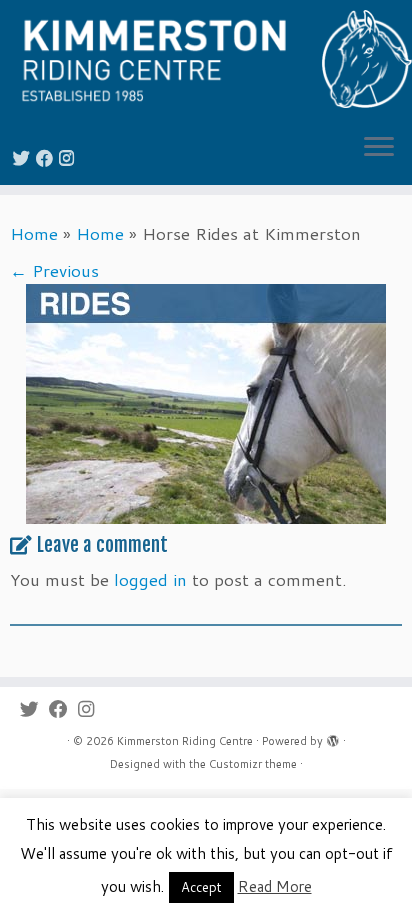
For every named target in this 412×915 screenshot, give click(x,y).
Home (34, 233)
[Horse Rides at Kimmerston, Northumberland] (206, 401)
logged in (150, 579)
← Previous (54, 270)
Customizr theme (253, 764)
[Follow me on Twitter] (24, 157)
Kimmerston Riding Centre (185, 741)
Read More (275, 886)
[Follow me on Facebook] (47, 157)
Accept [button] (201, 887)
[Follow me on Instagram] (69, 157)
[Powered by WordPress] (333, 737)
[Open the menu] (379, 149)
